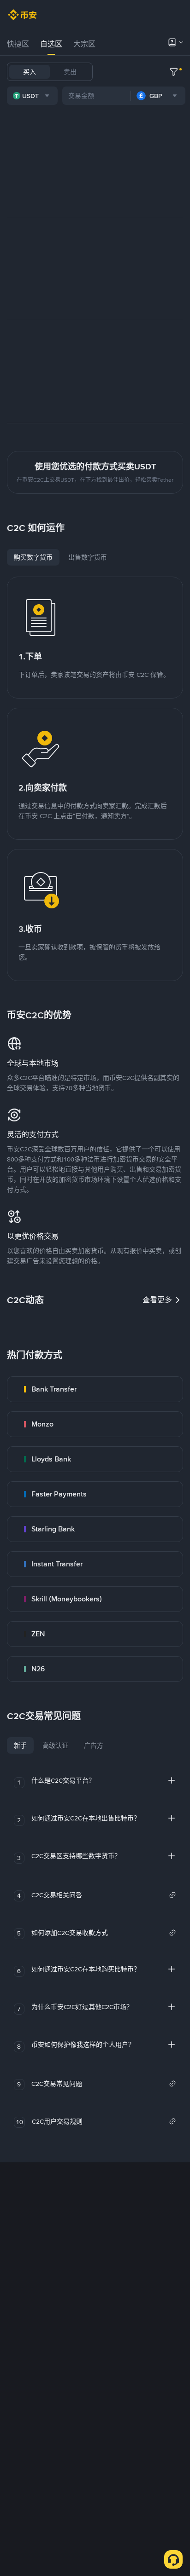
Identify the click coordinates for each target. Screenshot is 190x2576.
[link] (95, 1389)
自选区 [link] (51, 44)
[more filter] (174, 72)
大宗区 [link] (84, 44)
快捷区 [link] (18, 44)
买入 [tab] (30, 72)
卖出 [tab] (70, 72)
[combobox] (32, 96)
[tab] (18, 44)
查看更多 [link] (157, 1300)
